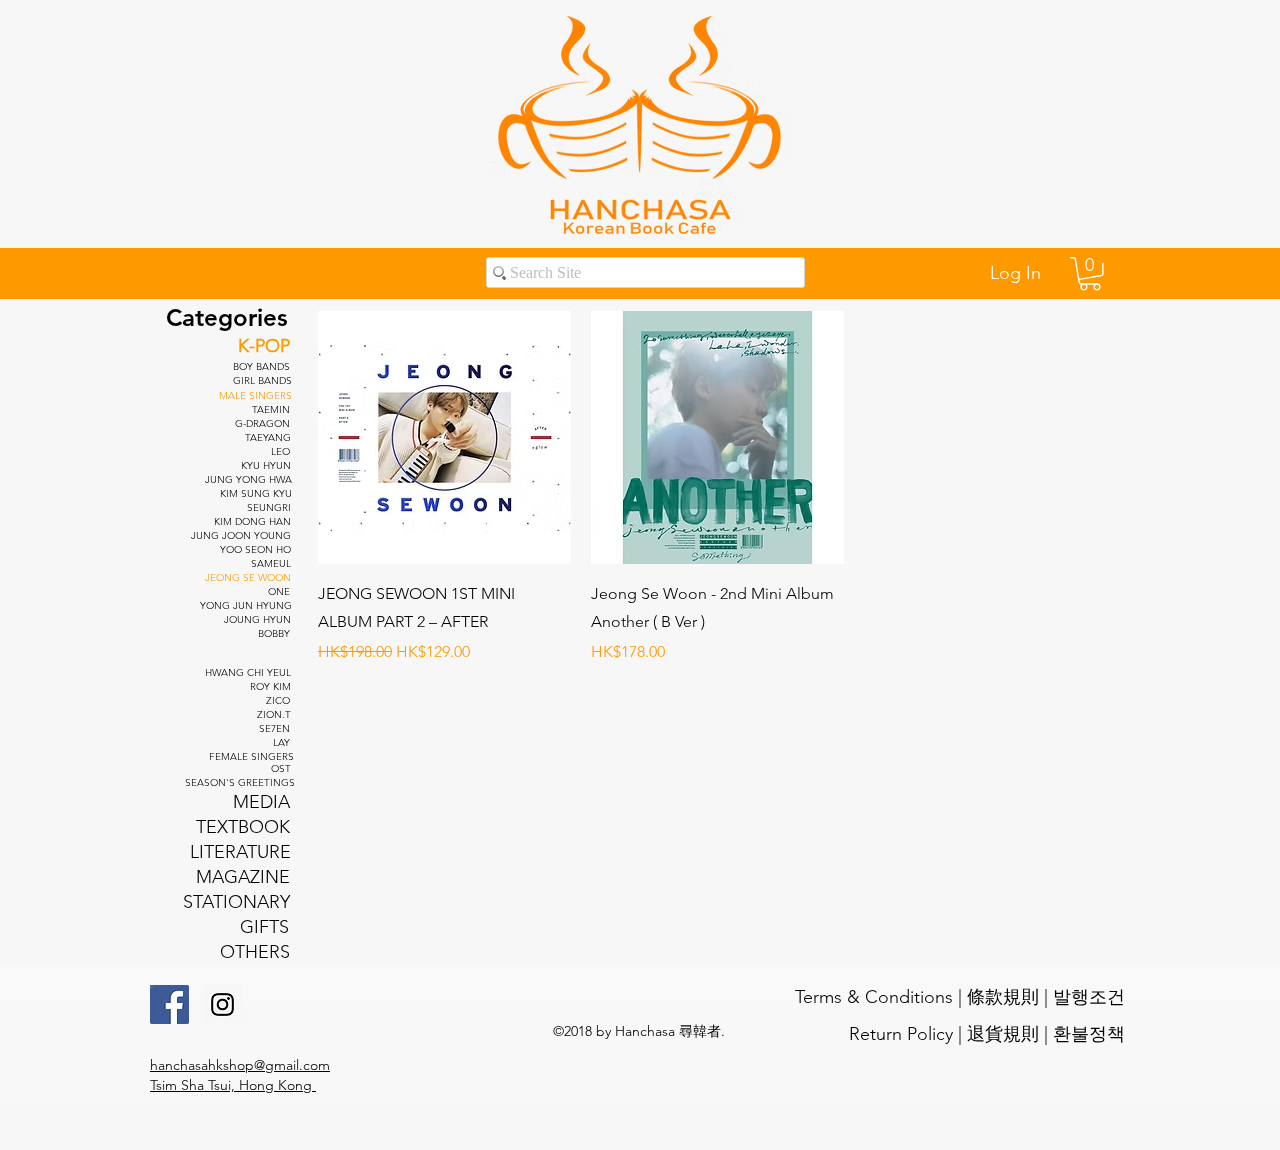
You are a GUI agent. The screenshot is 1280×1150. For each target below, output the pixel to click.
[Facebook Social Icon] (169, 1004)
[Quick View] (444, 437)
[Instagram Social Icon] (222, 1004)
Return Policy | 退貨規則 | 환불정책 (987, 1034)
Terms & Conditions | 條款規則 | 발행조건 (960, 997)
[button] (1090, 274)
